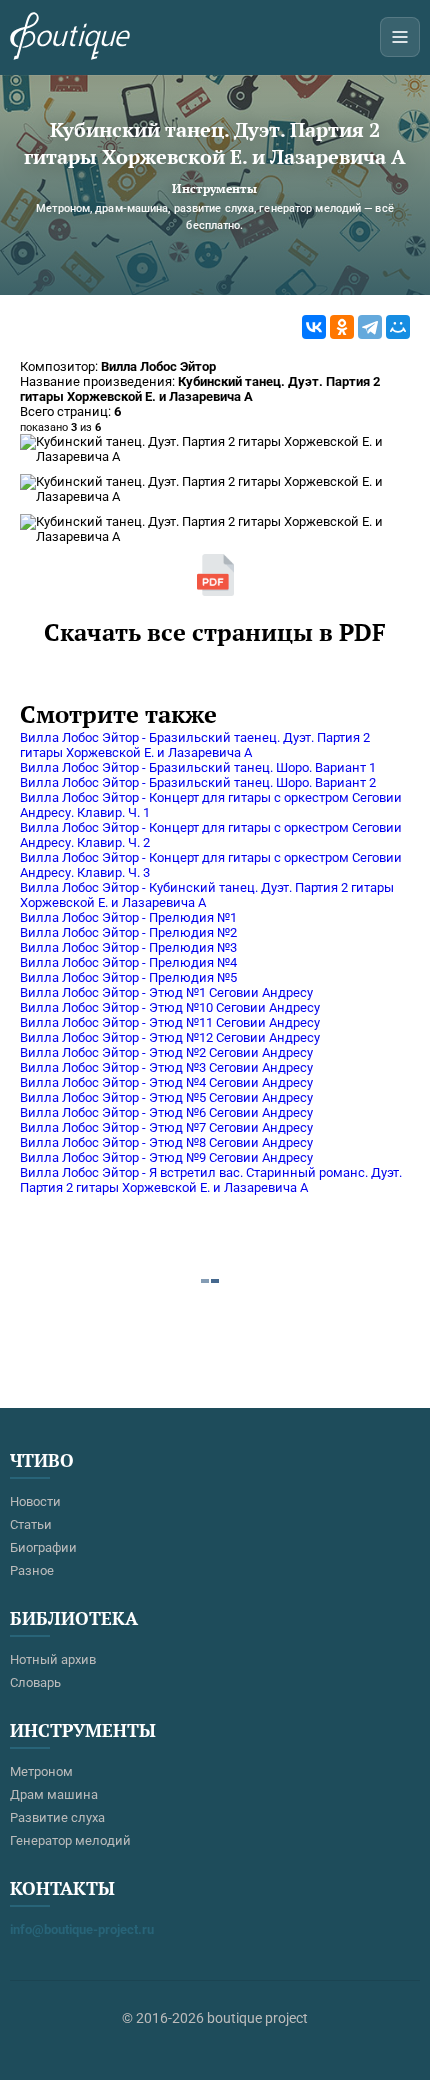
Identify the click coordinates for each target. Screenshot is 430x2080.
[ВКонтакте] (314, 327)
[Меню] (400, 37)
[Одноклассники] (342, 327)
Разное (32, 1570)
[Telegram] (370, 327)
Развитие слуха (57, 1817)
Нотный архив (53, 1659)
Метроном (41, 1771)
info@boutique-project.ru (82, 1929)
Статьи (31, 1524)
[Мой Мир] (398, 327)
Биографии (43, 1547)
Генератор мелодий (70, 1840)
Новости (35, 1501)
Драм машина (54, 1794)
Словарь (35, 1682)
